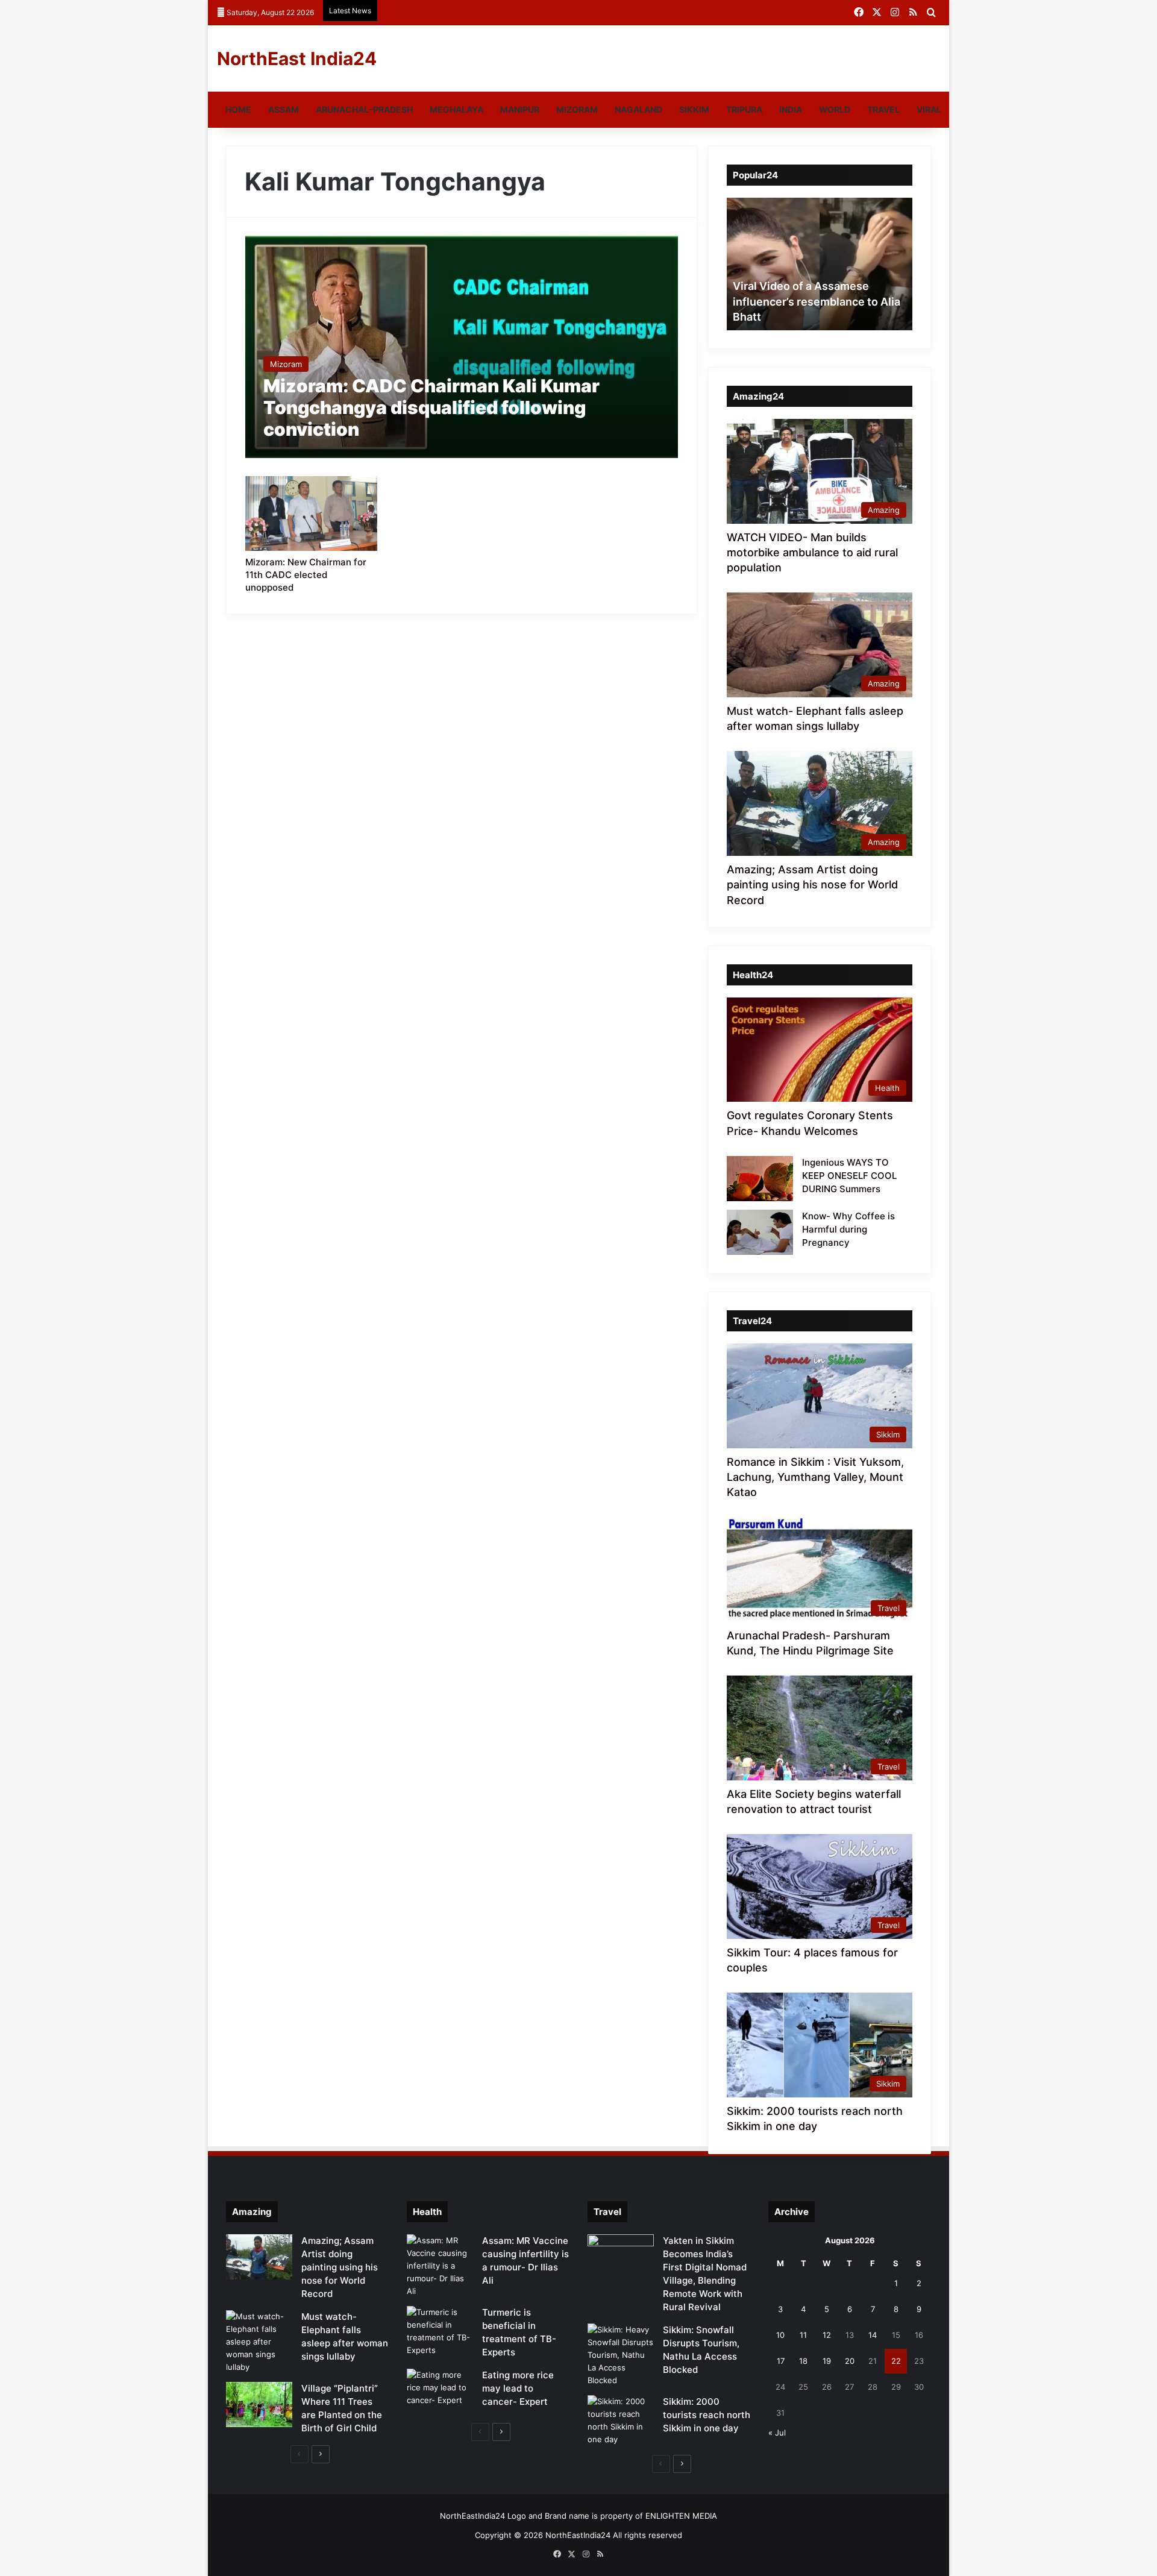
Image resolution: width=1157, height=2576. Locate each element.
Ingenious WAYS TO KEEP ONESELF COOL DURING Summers (849, 1176)
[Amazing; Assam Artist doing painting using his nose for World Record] (259, 2257)
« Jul (777, 2433)
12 (827, 2335)
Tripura (744, 109)
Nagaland (638, 109)
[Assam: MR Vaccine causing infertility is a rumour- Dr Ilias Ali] (440, 2266)
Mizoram (577, 109)
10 (780, 2335)
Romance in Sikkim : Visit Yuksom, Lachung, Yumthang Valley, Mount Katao (815, 1477)
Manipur (520, 109)
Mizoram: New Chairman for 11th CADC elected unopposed (306, 575)
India (791, 109)
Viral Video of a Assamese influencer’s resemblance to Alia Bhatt (817, 301)
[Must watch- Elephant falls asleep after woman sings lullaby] (259, 2342)
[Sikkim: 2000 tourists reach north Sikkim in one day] (621, 2420)
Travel (883, 109)
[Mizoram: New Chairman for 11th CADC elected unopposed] (312, 514)
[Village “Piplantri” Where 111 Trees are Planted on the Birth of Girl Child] (259, 2405)
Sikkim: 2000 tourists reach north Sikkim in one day (707, 2415)
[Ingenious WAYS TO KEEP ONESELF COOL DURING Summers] (760, 1179)
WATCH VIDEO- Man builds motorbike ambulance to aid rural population (812, 552)
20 (850, 2361)
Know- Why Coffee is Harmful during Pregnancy (848, 1229)
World (835, 109)
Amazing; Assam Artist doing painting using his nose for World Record (812, 884)
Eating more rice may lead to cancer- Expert (518, 2388)
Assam (284, 109)
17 (781, 2361)
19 (827, 2361)
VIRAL (929, 109)
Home (238, 109)
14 (873, 2335)
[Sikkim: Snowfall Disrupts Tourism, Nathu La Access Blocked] (621, 2355)
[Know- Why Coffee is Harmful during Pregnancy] (760, 1232)
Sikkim (694, 109)
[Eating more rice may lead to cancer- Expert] (440, 2391)
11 (803, 2335)
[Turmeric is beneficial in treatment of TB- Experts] (440, 2331)
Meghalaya (456, 109)
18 (803, 2361)
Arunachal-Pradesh (364, 109)
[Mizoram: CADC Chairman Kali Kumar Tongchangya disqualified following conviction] (462, 347)
